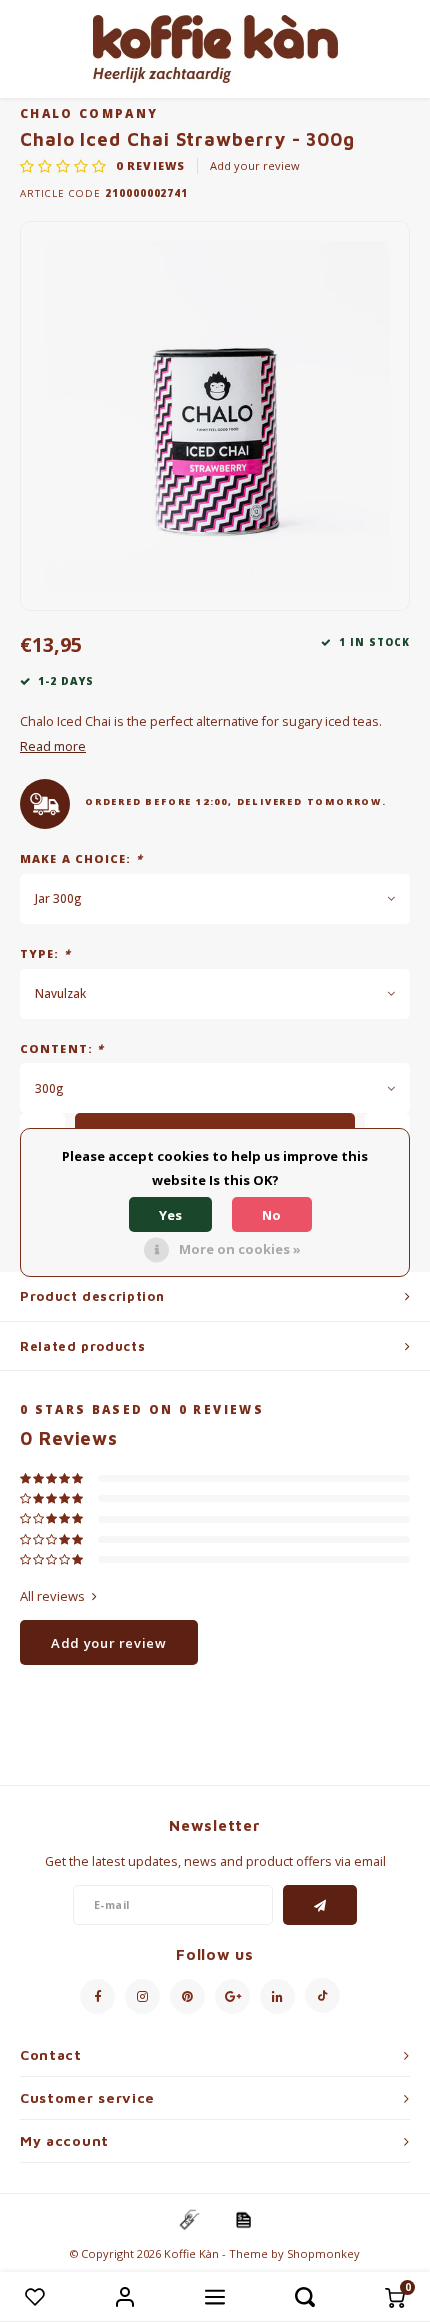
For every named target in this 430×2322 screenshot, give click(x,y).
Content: (62, 1048)
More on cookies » (240, 1249)
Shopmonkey (323, 2253)
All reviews (52, 1596)
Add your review (255, 165)
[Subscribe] (320, 1905)
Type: (45, 953)
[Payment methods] (188, 2219)
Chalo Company (89, 113)
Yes (170, 1215)
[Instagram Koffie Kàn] (142, 1996)
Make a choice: (81, 858)
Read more (53, 746)
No (271, 1215)
